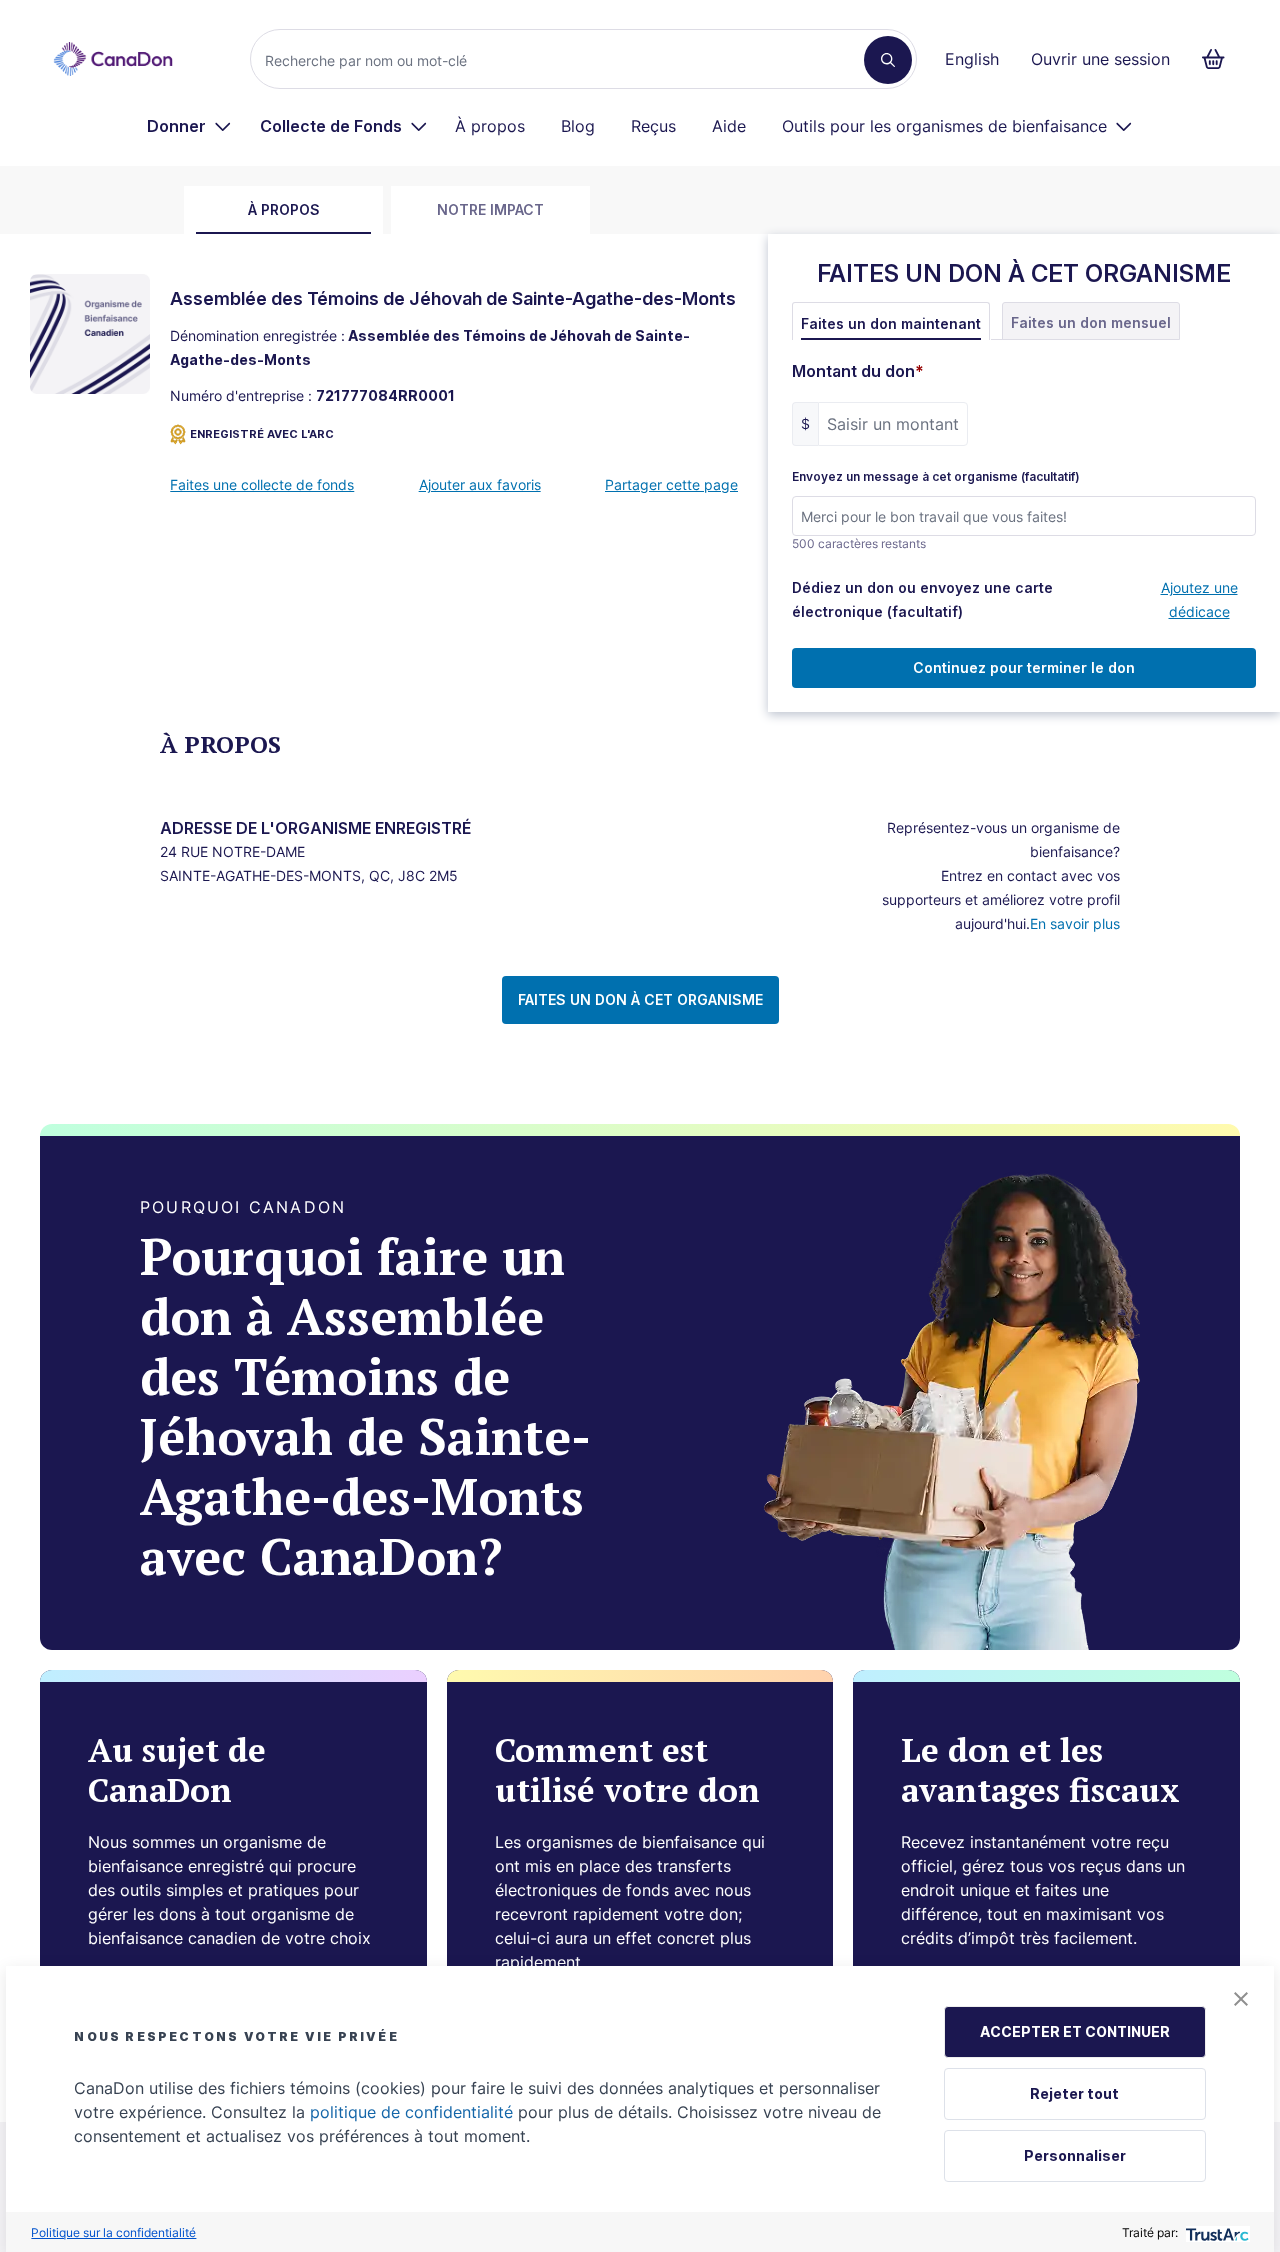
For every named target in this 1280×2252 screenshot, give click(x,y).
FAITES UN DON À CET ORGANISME (640, 999)
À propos (490, 126)
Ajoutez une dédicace (1199, 599)
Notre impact (490, 209)
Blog (578, 126)
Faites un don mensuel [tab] (1091, 322)
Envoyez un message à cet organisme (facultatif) (936, 477)
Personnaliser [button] (1075, 2155)
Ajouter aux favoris (480, 484)
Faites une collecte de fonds (262, 484)
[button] (1241, 1999)
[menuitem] (189, 126)
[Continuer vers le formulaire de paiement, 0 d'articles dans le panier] (1219, 59)
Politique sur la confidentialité (113, 2232)
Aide (729, 126)
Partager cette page (671, 484)
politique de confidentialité (411, 2112)
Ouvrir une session (1100, 59)
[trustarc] (1215, 2232)
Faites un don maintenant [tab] (891, 323)
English (972, 59)
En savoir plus (1075, 923)
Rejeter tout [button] (1074, 2093)
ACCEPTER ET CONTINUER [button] (1075, 2031)
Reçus (653, 126)
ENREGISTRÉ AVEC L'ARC (262, 434)
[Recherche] (888, 60)
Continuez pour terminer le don (1024, 667)
